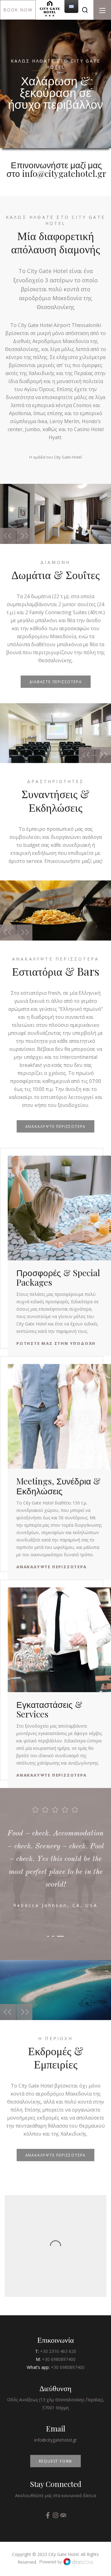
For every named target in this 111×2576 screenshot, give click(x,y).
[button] (87, 80)
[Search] (85, 10)
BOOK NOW (18, 10)
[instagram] (56, 2516)
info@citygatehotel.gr (55, 2440)
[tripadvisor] (63, 2516)
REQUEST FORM (56, 2461)
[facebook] (49, 2516)
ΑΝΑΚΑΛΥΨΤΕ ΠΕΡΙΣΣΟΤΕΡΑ (56, 1127)
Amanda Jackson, (56, 1905)
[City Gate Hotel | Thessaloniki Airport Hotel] (50, 8)
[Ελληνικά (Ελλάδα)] (71, 6)
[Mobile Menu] (102, 10)
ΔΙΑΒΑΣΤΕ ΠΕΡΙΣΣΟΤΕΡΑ (56, 682)
